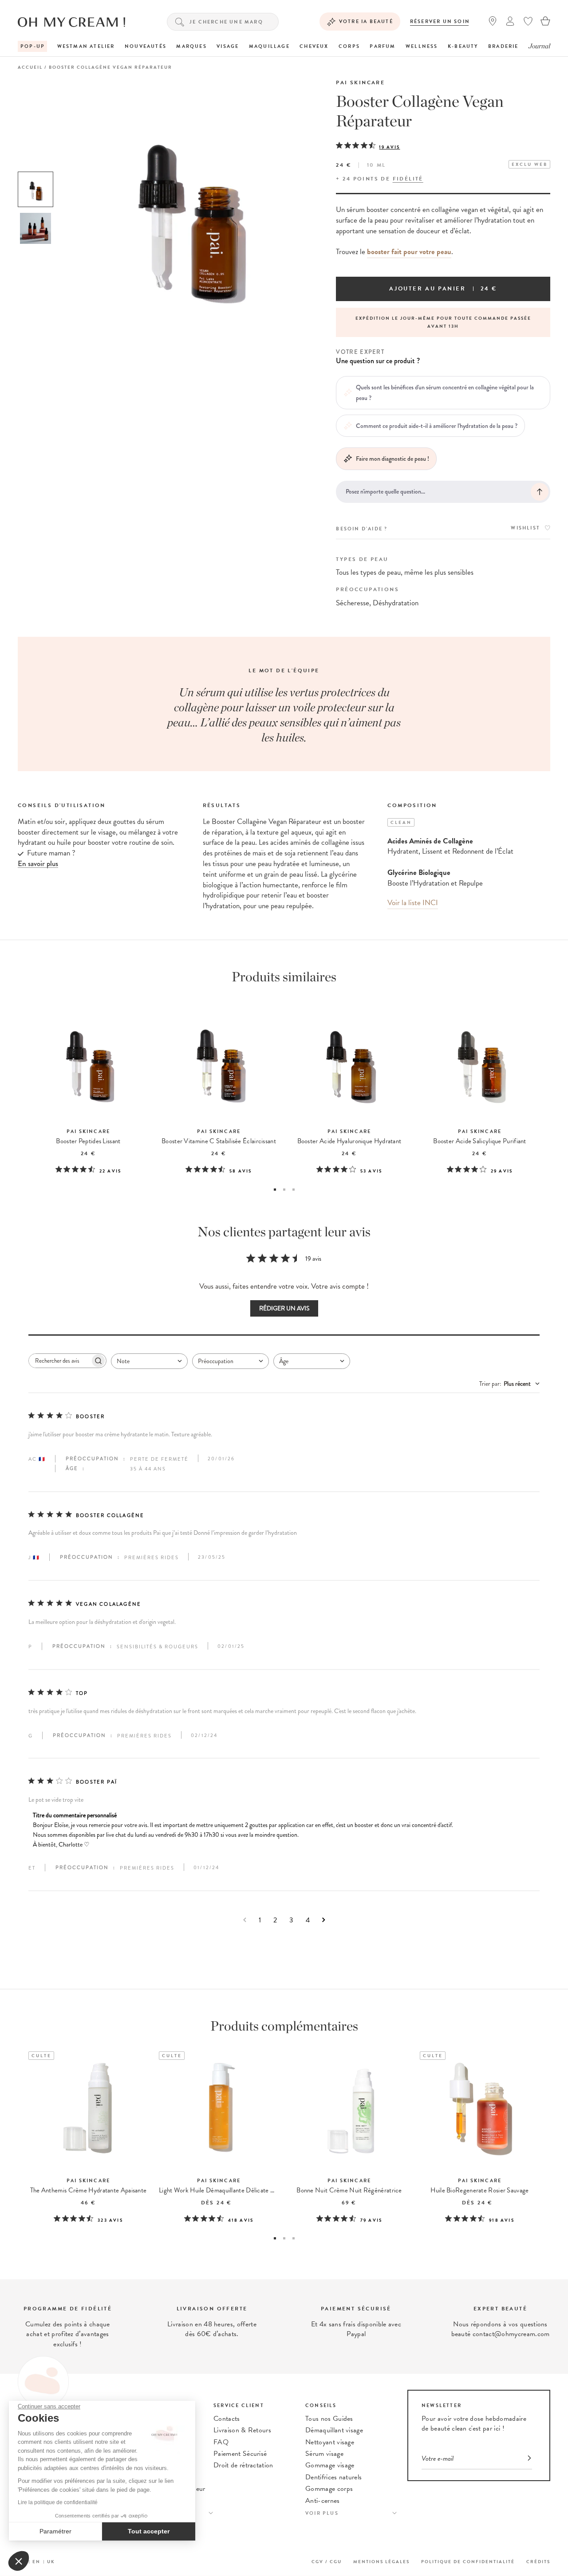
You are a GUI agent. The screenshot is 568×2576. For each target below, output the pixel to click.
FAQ (221, 2442)
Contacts (227, 2419)
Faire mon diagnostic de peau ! (392, 459)
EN (36, 2562)
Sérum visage (324, 2454)
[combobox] (149, 1361)
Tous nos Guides (329, 2419)
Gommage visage (330, 2465)
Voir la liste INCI (413, 903)
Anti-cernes (323, 2501)
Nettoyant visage (330, 2442)
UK (51, 2562)
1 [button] (275, 1190)
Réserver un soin (440, 22)
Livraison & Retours (242, 2430)
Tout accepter (149, 2531)
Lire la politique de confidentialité (58, 2502)
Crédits (538, 2562)
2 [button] (284, 1190)
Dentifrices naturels (333, 2477)
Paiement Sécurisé (240, 2454)
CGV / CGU (327, 2562)
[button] (19, 2561)
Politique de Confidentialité (468, 2562)
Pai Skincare (360, 82)
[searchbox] (59, 1361)
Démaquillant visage (334, 2430)
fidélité (408, 179)
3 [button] (294, 1190)
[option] (35, 189)
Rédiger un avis (284, 1308)
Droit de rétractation (243, 2465)
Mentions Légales (381, 2562)
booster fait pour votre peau (409, 252)
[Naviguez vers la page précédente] (245, 1920)
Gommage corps (329, 2489)
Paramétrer (55, 2531)
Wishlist (525, 528)
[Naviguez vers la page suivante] (324, 1920)
